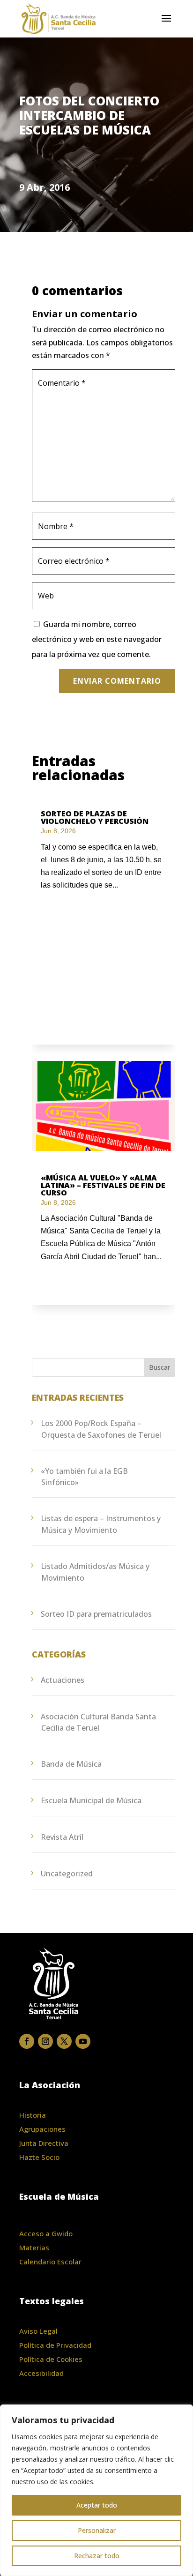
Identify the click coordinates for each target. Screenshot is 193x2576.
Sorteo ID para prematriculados (96, 1614)
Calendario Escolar (50, 2262)
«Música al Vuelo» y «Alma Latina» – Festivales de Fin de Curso (103, 1185)
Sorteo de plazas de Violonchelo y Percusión (95, 817)
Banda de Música (71, 1764)
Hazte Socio (39, 2157)
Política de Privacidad (55, 2345)
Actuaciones (63, 1680)
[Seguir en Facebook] (27, 2041)
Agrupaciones (42, 2129)
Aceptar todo (97, 2505)
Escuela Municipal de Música (91, 1800)
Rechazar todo (97, 2556)
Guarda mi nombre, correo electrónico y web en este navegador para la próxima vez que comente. (97, 639)
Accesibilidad (41, 2373)
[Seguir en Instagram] (45, 2041)
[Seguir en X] (64, 2041)
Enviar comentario (117, 681)
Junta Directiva (44, 2143)
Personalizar (97, 2530)
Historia (33, 2115)
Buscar (160, 1367)
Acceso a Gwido (46, 2233)
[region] (96, 2490)
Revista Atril (62, 1837)
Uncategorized (67, 1874)
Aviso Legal (38, 2331)
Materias (34, 2247)
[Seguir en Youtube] (83, 2041)
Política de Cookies (51, 2359)
